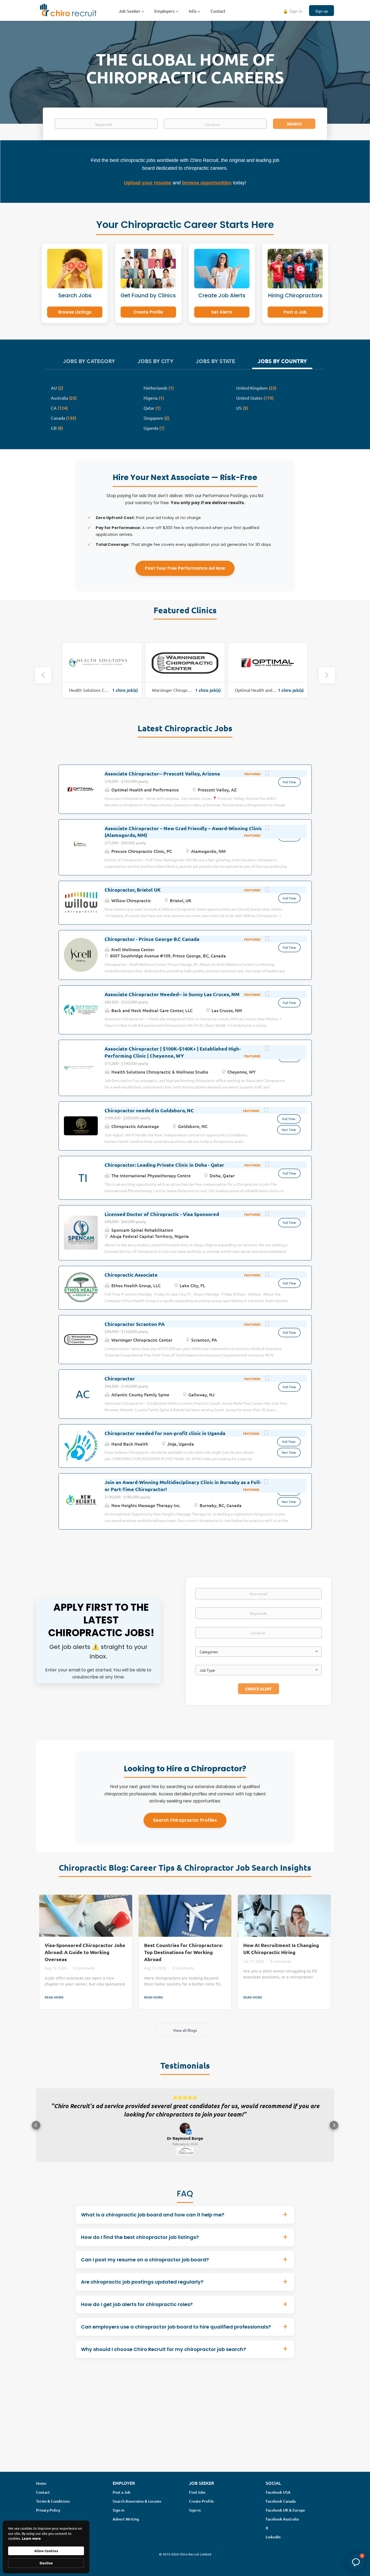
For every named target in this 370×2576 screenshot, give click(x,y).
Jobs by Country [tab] (282, 361)
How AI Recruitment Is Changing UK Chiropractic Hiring (281, 1949)
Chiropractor (120, 1378)
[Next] (327, 675)
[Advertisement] (185, 2433)
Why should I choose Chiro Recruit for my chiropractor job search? (163, 2358)
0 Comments (84, 1968)
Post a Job (295, 312)
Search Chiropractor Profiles (185, 1820)
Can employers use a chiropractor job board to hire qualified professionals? (176, 2335)
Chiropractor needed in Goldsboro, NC (149, 1110)
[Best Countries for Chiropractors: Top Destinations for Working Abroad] (185, 1916)
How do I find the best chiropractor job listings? (140, 2246)
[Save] (267, 774)
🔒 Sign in (293, 11)
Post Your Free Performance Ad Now (185, 568)
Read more (54, 1997)
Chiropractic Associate (131, 1275)
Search (294, 124)
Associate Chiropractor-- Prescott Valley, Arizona (162, 773)
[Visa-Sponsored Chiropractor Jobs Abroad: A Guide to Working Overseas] (86, 1916)
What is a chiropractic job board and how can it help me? (153, 2223)
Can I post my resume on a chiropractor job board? (145, 2268)
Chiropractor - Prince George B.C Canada (152, 939)
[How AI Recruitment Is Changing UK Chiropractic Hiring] (284, 1916)
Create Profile (148, 312)
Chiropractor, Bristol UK (133, 890)
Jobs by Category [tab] (89, 361)
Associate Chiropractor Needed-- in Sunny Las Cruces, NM (172, 994)
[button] (36, 2130)
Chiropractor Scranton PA (135, 1324)
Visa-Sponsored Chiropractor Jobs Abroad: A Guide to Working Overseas (85, 1952)
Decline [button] (46, 2563)
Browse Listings (75, 312)
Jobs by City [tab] (155, 361)
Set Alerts (222, 312)
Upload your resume (148, 183)
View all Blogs (185, 2030)
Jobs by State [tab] (215, 361)
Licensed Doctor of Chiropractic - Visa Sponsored (162, 1214)
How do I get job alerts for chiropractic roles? (137, 2313)
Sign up (322, 11)
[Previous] (43, 675)
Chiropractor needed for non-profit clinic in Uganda (165, 1433)
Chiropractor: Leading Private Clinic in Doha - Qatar (164, 1165)
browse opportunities (207, 183)
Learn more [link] (31, 2538)
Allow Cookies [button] (46, 2551)
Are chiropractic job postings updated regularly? (142, 2290)
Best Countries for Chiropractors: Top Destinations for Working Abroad (183, 1952)
